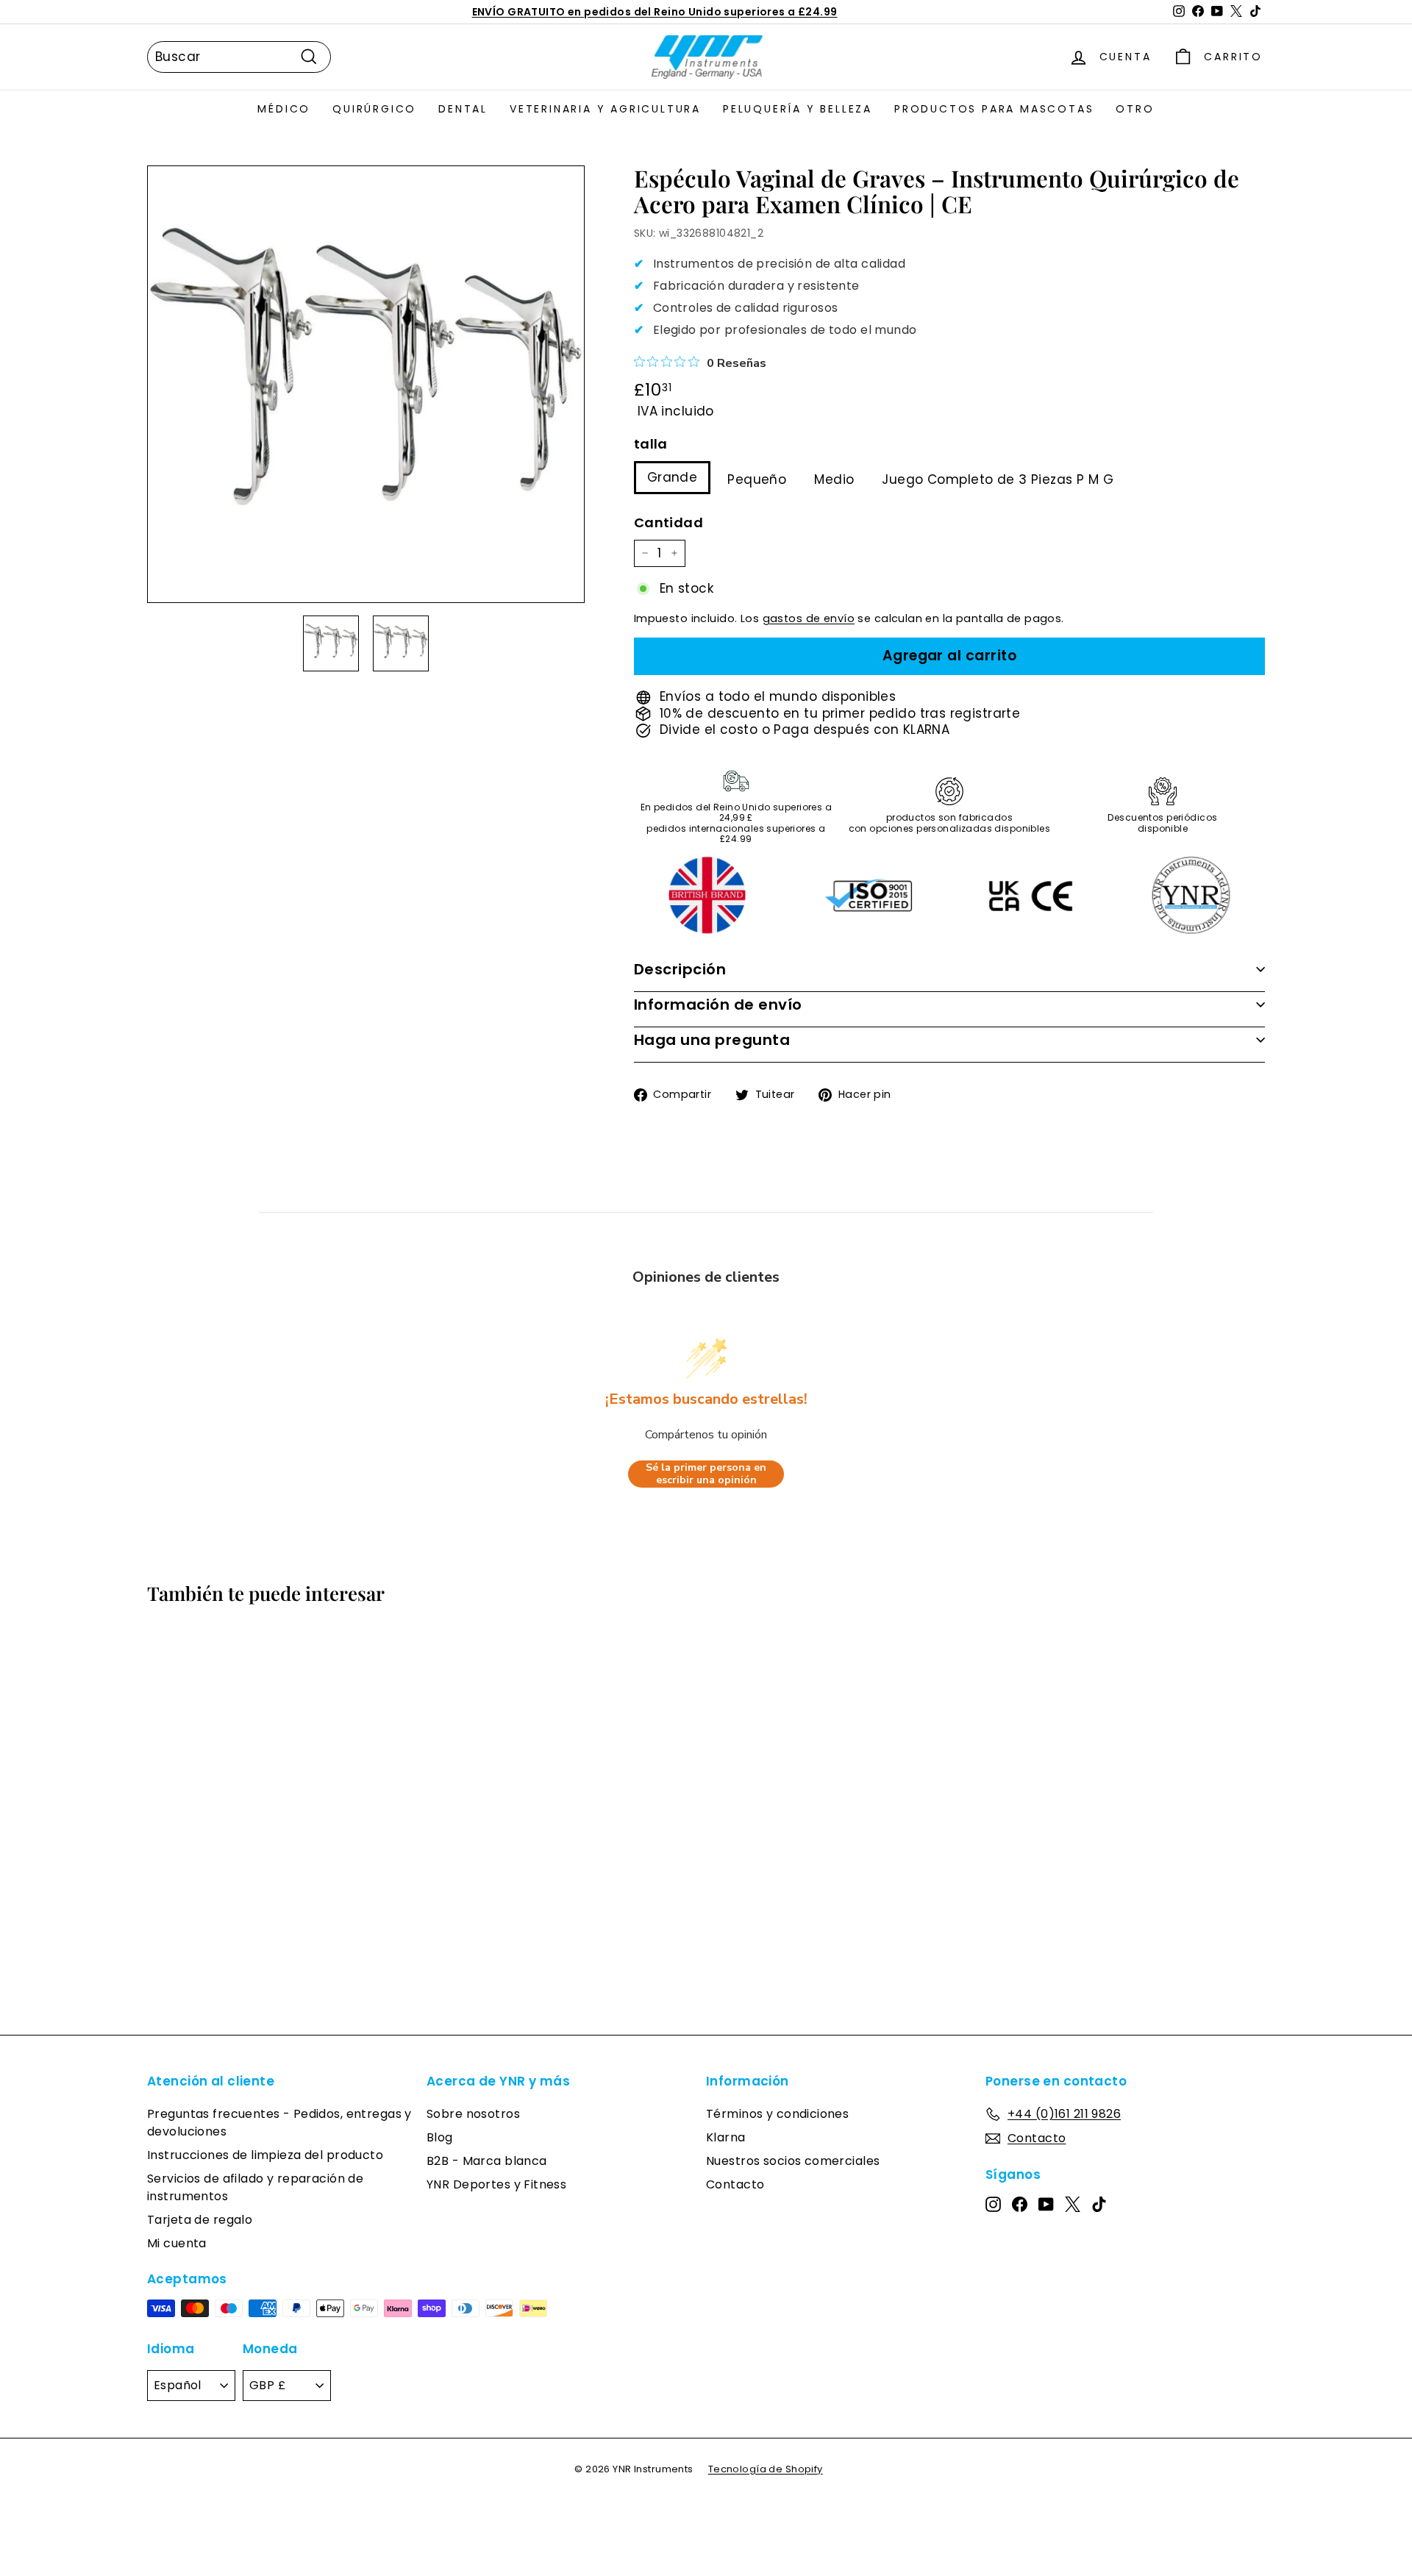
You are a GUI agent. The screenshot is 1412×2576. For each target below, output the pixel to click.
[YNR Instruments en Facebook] (1020, 2204)
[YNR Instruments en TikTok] (1099, 2204)
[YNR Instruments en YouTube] (1046, 2204)
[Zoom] (366, 384)
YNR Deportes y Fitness (496, 2184)
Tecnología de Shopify (766, 2469)
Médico (284, 109)
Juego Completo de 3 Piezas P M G (998, 479)
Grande (673, 477)
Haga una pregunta (712, 1040)
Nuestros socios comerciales (793, 2161)
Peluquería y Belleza (798, 109)
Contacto (735, 2184)
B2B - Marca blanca (487, 2161)
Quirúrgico (374, 109)
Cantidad (668, 522)
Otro (1135, 109)
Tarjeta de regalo (200, 2220)
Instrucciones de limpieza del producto (265, 2155)
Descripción (680, 969)
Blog (440, 2137)
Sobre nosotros (473, 2114)
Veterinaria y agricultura (605, 109)
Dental (463, 109)
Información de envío (718, 1005)
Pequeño (757, 479)
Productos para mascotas (994, 109)
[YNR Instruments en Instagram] (993, 2204)
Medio (834, 479)
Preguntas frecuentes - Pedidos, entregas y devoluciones (279, 2123)
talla (651, 444)
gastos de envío (809, 618)
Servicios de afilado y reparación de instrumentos (255, 2187)
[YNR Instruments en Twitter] (1073, 2204)
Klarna (726, 2137)
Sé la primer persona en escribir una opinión (706, 1474)
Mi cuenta (177, 2243)
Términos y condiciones (777, 2114)
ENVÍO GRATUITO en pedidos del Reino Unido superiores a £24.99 (655, 12)
